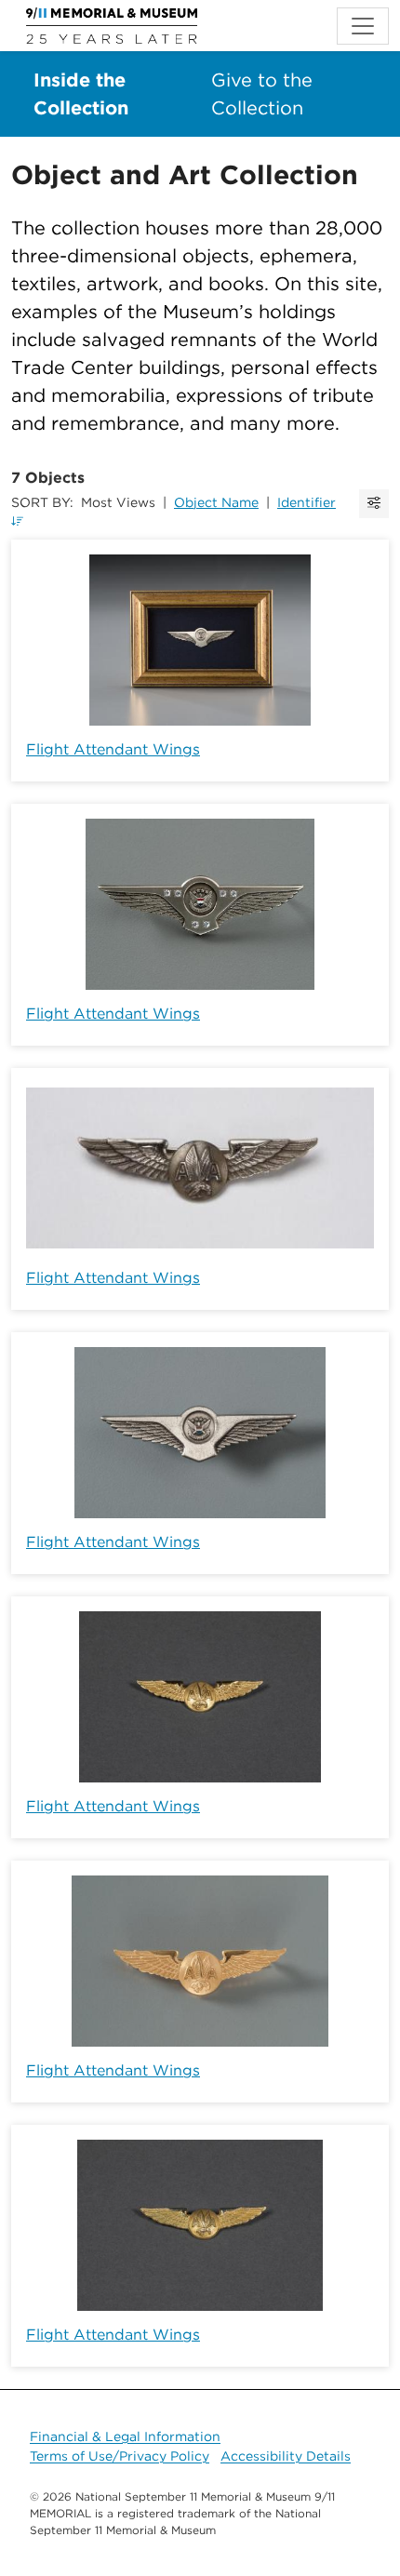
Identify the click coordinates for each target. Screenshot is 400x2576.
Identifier (307, 502)
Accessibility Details (286, 2456)
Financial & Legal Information (125, 2436)
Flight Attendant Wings (113, 749)
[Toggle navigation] (363, 26)
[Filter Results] (374, 504)
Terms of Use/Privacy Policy (120, 2456)
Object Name (216, 502)
